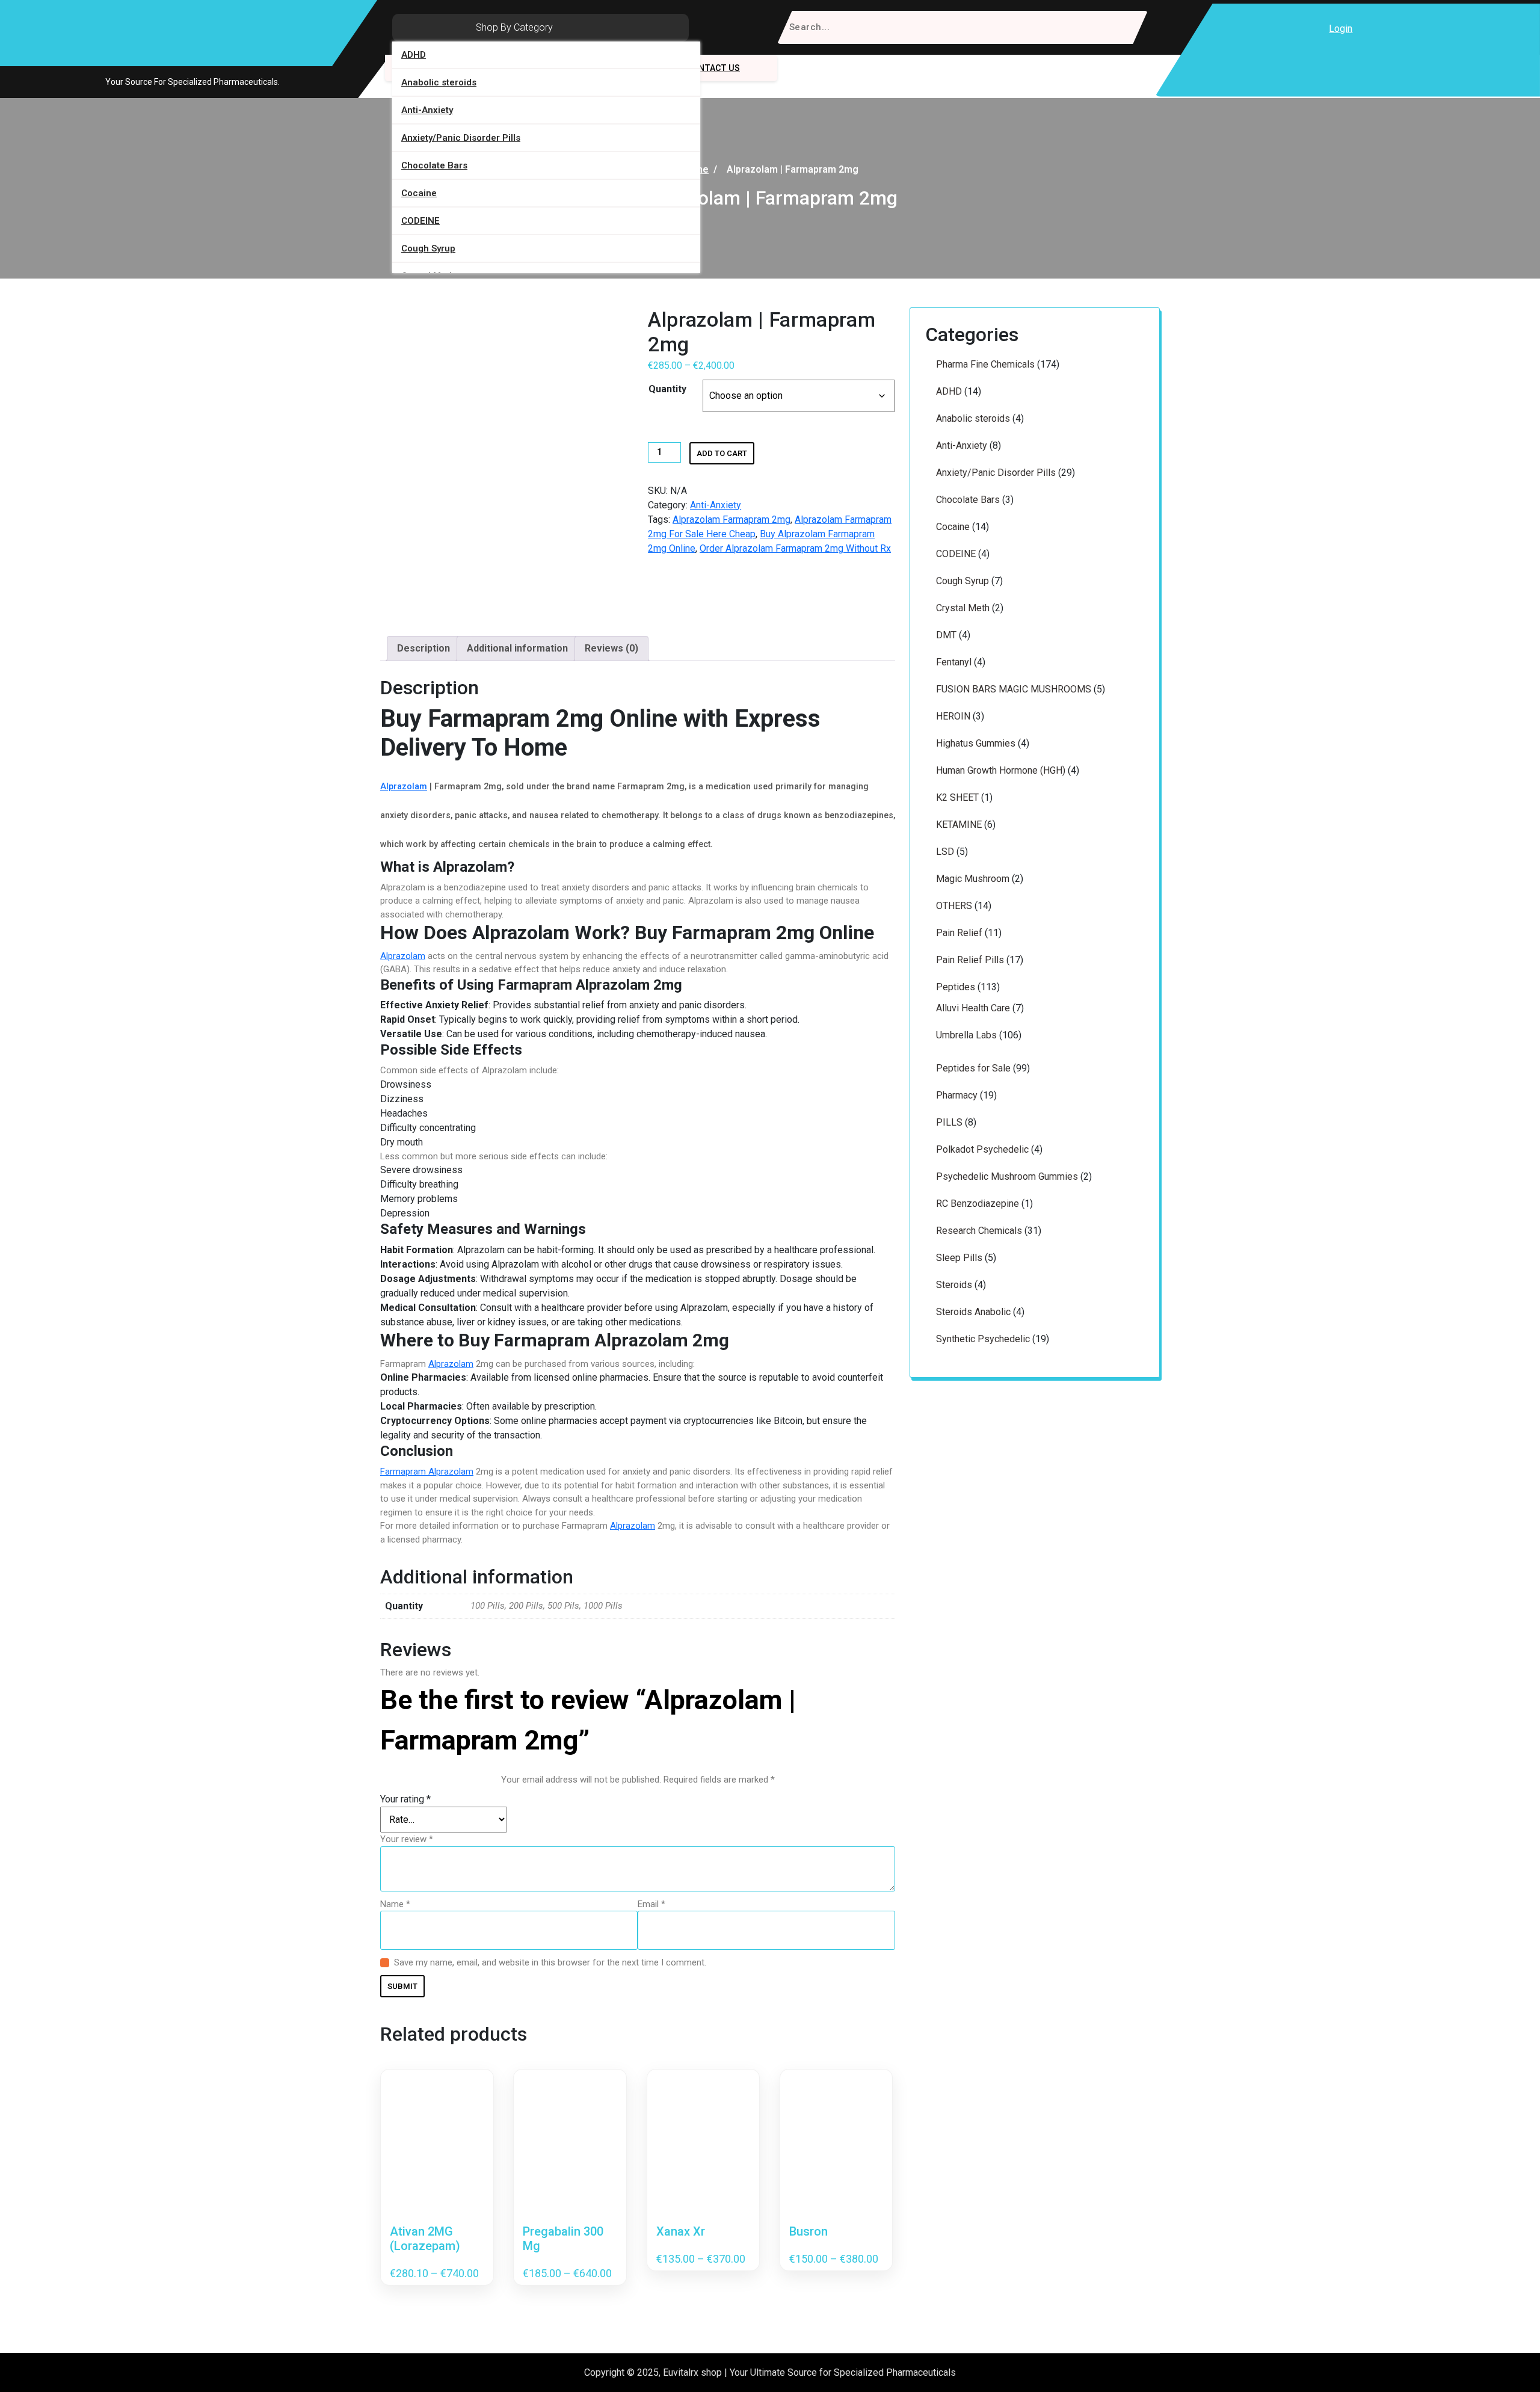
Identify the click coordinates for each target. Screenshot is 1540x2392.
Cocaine (419, 193)
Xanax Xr (681, 2231)
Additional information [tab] (517, 648)
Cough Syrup (428, 248)
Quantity (667, 389)
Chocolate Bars (434, 165)
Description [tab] (423, 648)
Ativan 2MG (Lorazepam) (425, 2239)
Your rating (405, 1799)
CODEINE (420, 221)
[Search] (1131, 27)
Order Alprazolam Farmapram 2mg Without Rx (795, 548)
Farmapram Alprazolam (427, 1472)
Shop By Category (514, 27)
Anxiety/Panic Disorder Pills (461, 138)
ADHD (414, 55)
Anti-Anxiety (427, 110)
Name (395, 1904)
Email (651, 1904)
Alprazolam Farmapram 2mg (731, 519)
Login (1341, 29)
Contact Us (713, 68)
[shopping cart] (1373, 29)
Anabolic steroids (439, 82)
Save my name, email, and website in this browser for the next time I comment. (550, 1962)
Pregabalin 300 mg (563, 2239)
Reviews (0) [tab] (611, 648)
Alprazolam (404, 787)
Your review (407, 1839)
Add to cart (722, 453)
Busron (808, 2231)
